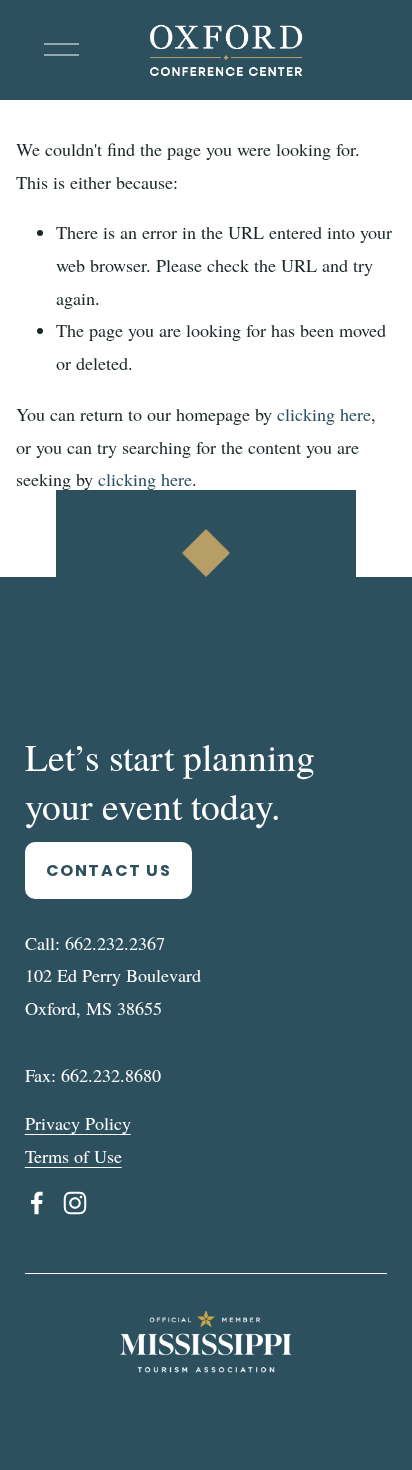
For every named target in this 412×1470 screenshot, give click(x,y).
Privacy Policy (78, 1123)
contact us (109, 870)
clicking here (324, 414)
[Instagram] (75, 1203)
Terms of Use (73, 1156)
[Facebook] (37, 1203)
